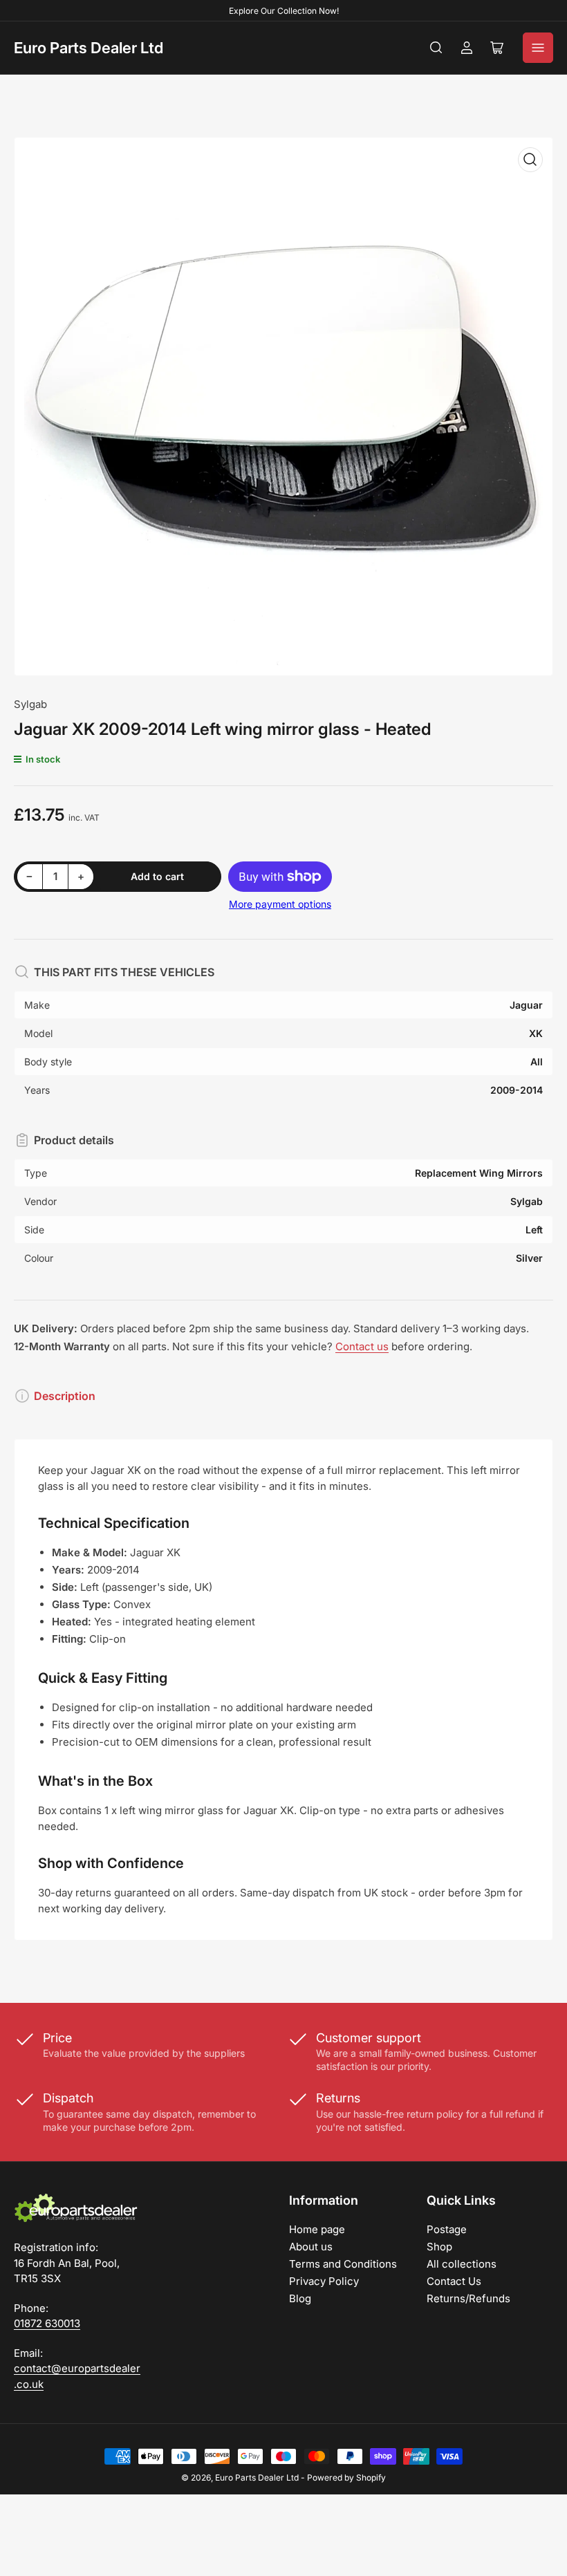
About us (311, 2247)
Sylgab (30, 704)
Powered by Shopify (346, 2477)
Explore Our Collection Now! (284, 11)
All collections (462, 2264)
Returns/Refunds (468, 2298)
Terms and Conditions (343, 2264)
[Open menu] (538, 48)
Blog (300, 2298)
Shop (439, 2247)
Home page (317, 2229)
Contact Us (454, 2281)
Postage (447, 2229)
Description (65, 1396)
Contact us (362, 1346)
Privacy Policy (324, 2281)
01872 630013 (47, 2323)
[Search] (436, 48)
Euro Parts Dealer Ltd (89, 48)
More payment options (280, 904)
